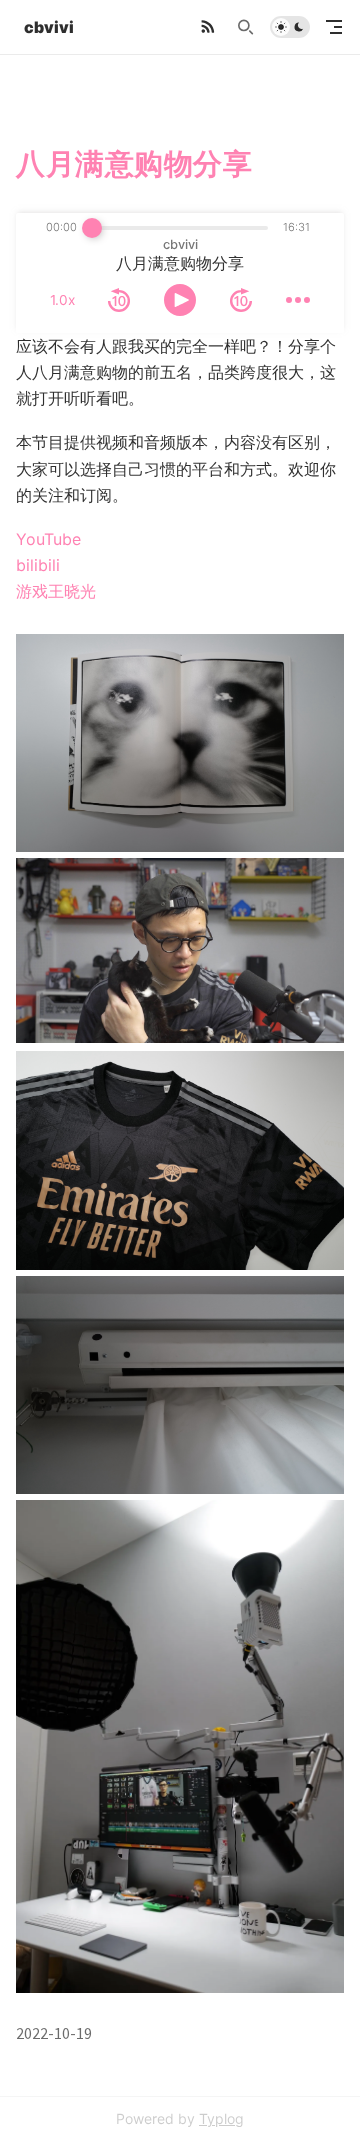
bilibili (38, 565)
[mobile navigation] (334, 27)
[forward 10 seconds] (241, 300)
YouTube (48, 539)
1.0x (62, 300)
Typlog (221, 2118)
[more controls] (298, 300)
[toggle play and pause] (180, 300)
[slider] (92, 228)
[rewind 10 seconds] (119, 300)
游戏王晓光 (56, 591)
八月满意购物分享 (134, 164)
